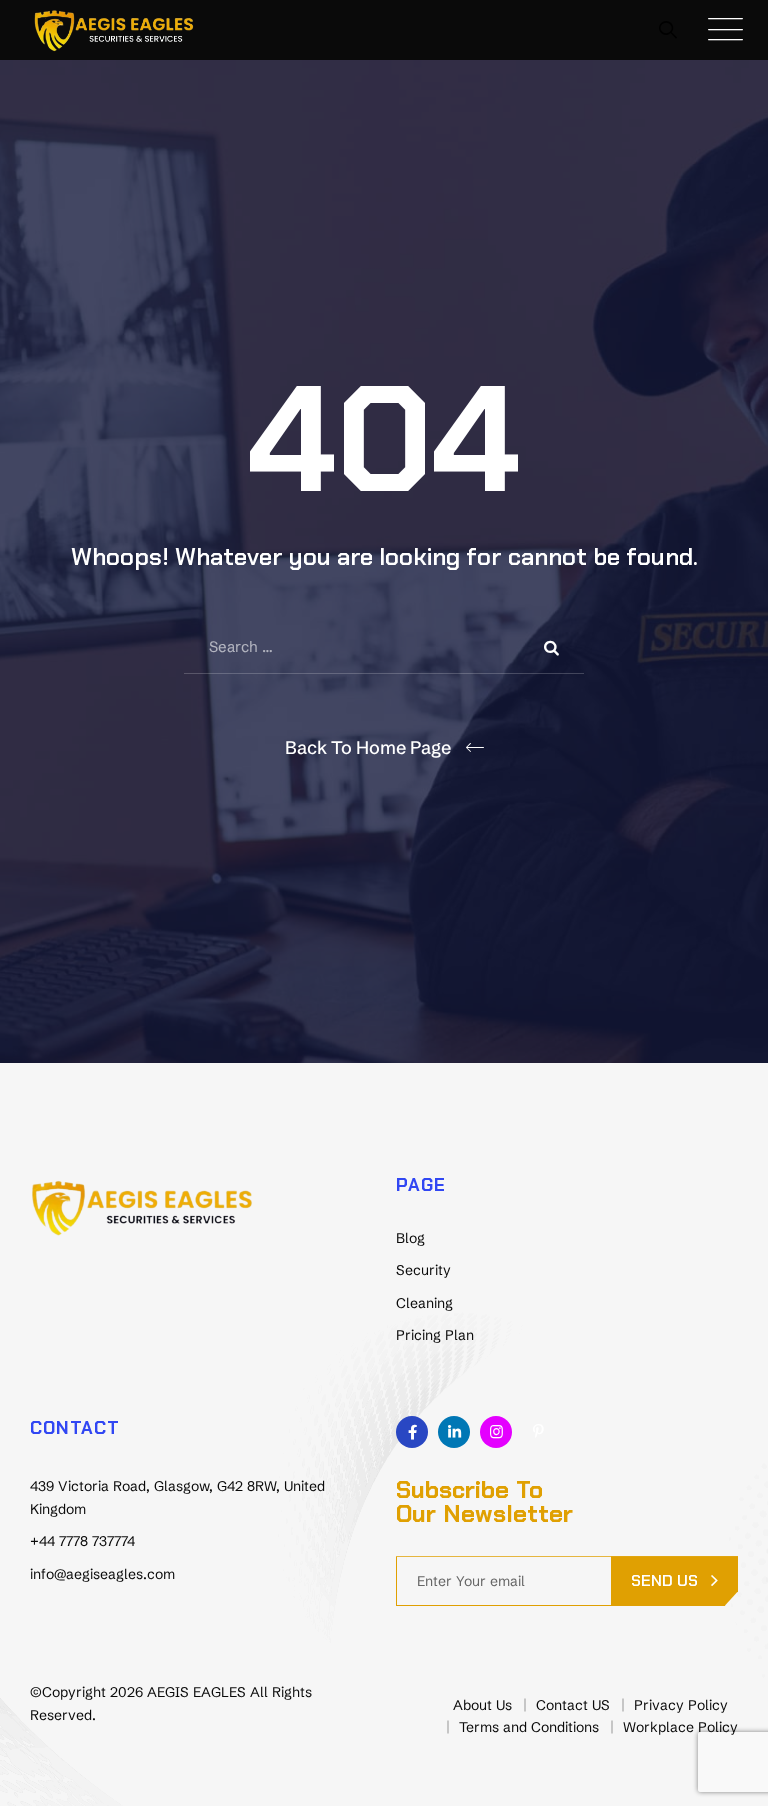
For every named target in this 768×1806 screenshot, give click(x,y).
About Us (482, 1705)
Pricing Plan (435, 1335)
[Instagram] (496, 1432)
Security (423, 1270)
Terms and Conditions (529, 1727)
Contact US (573, 1705)
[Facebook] (412, 1432)
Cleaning (424, 1303)
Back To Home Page (368, 747)
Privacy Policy (681, 1705)
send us (664, 1580)
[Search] (668, 29)
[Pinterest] (538, 1432)
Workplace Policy (680, 1727)
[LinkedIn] (454, 1432)
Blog (410, 1238)
